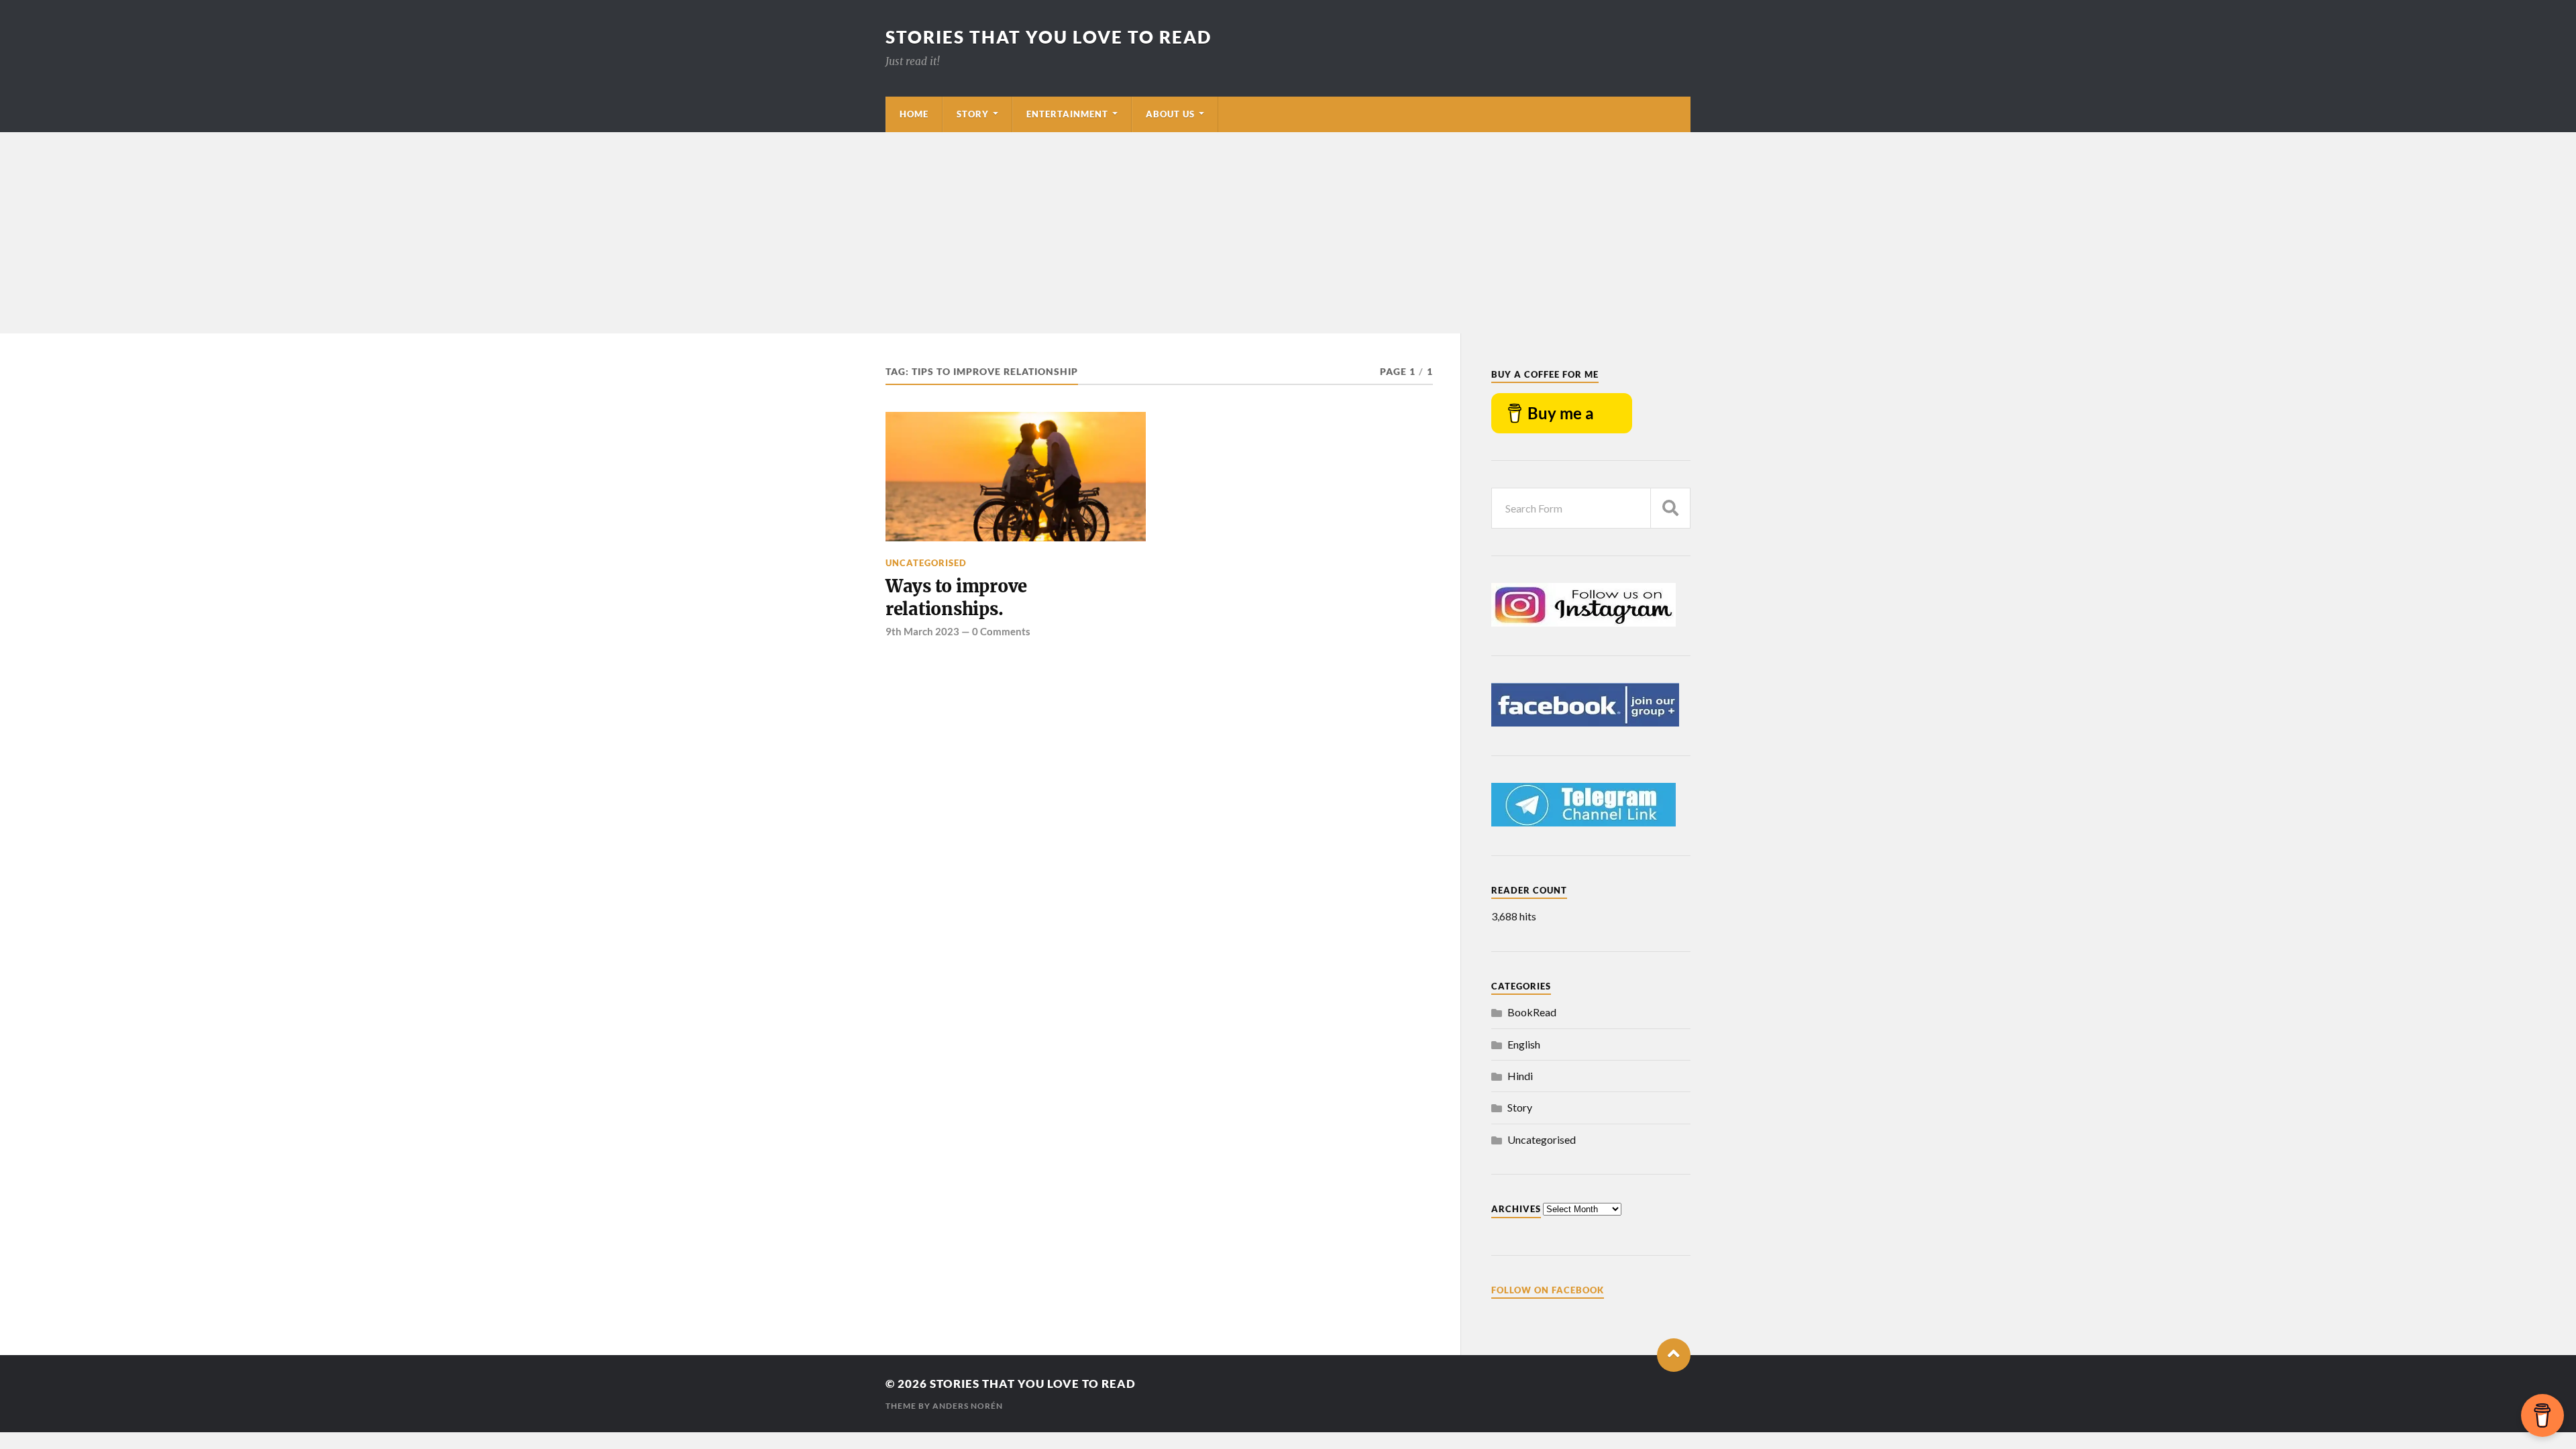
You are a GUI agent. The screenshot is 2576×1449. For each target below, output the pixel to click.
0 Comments (1001, 631)
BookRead (1532, 1012)
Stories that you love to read (1049, 37)
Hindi (1520, 1076)
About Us (1170, 114)
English (1524, 1044)
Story (973, 114)
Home (914, 114)
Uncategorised (926, 563)
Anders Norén (968, 1406)
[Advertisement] (1288, 233)
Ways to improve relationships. (956, 598)
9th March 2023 (922, 631)
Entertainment (1067, 114)
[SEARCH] (1670, 508)
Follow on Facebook (1548, 1290)
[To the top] (1674, 1355)
